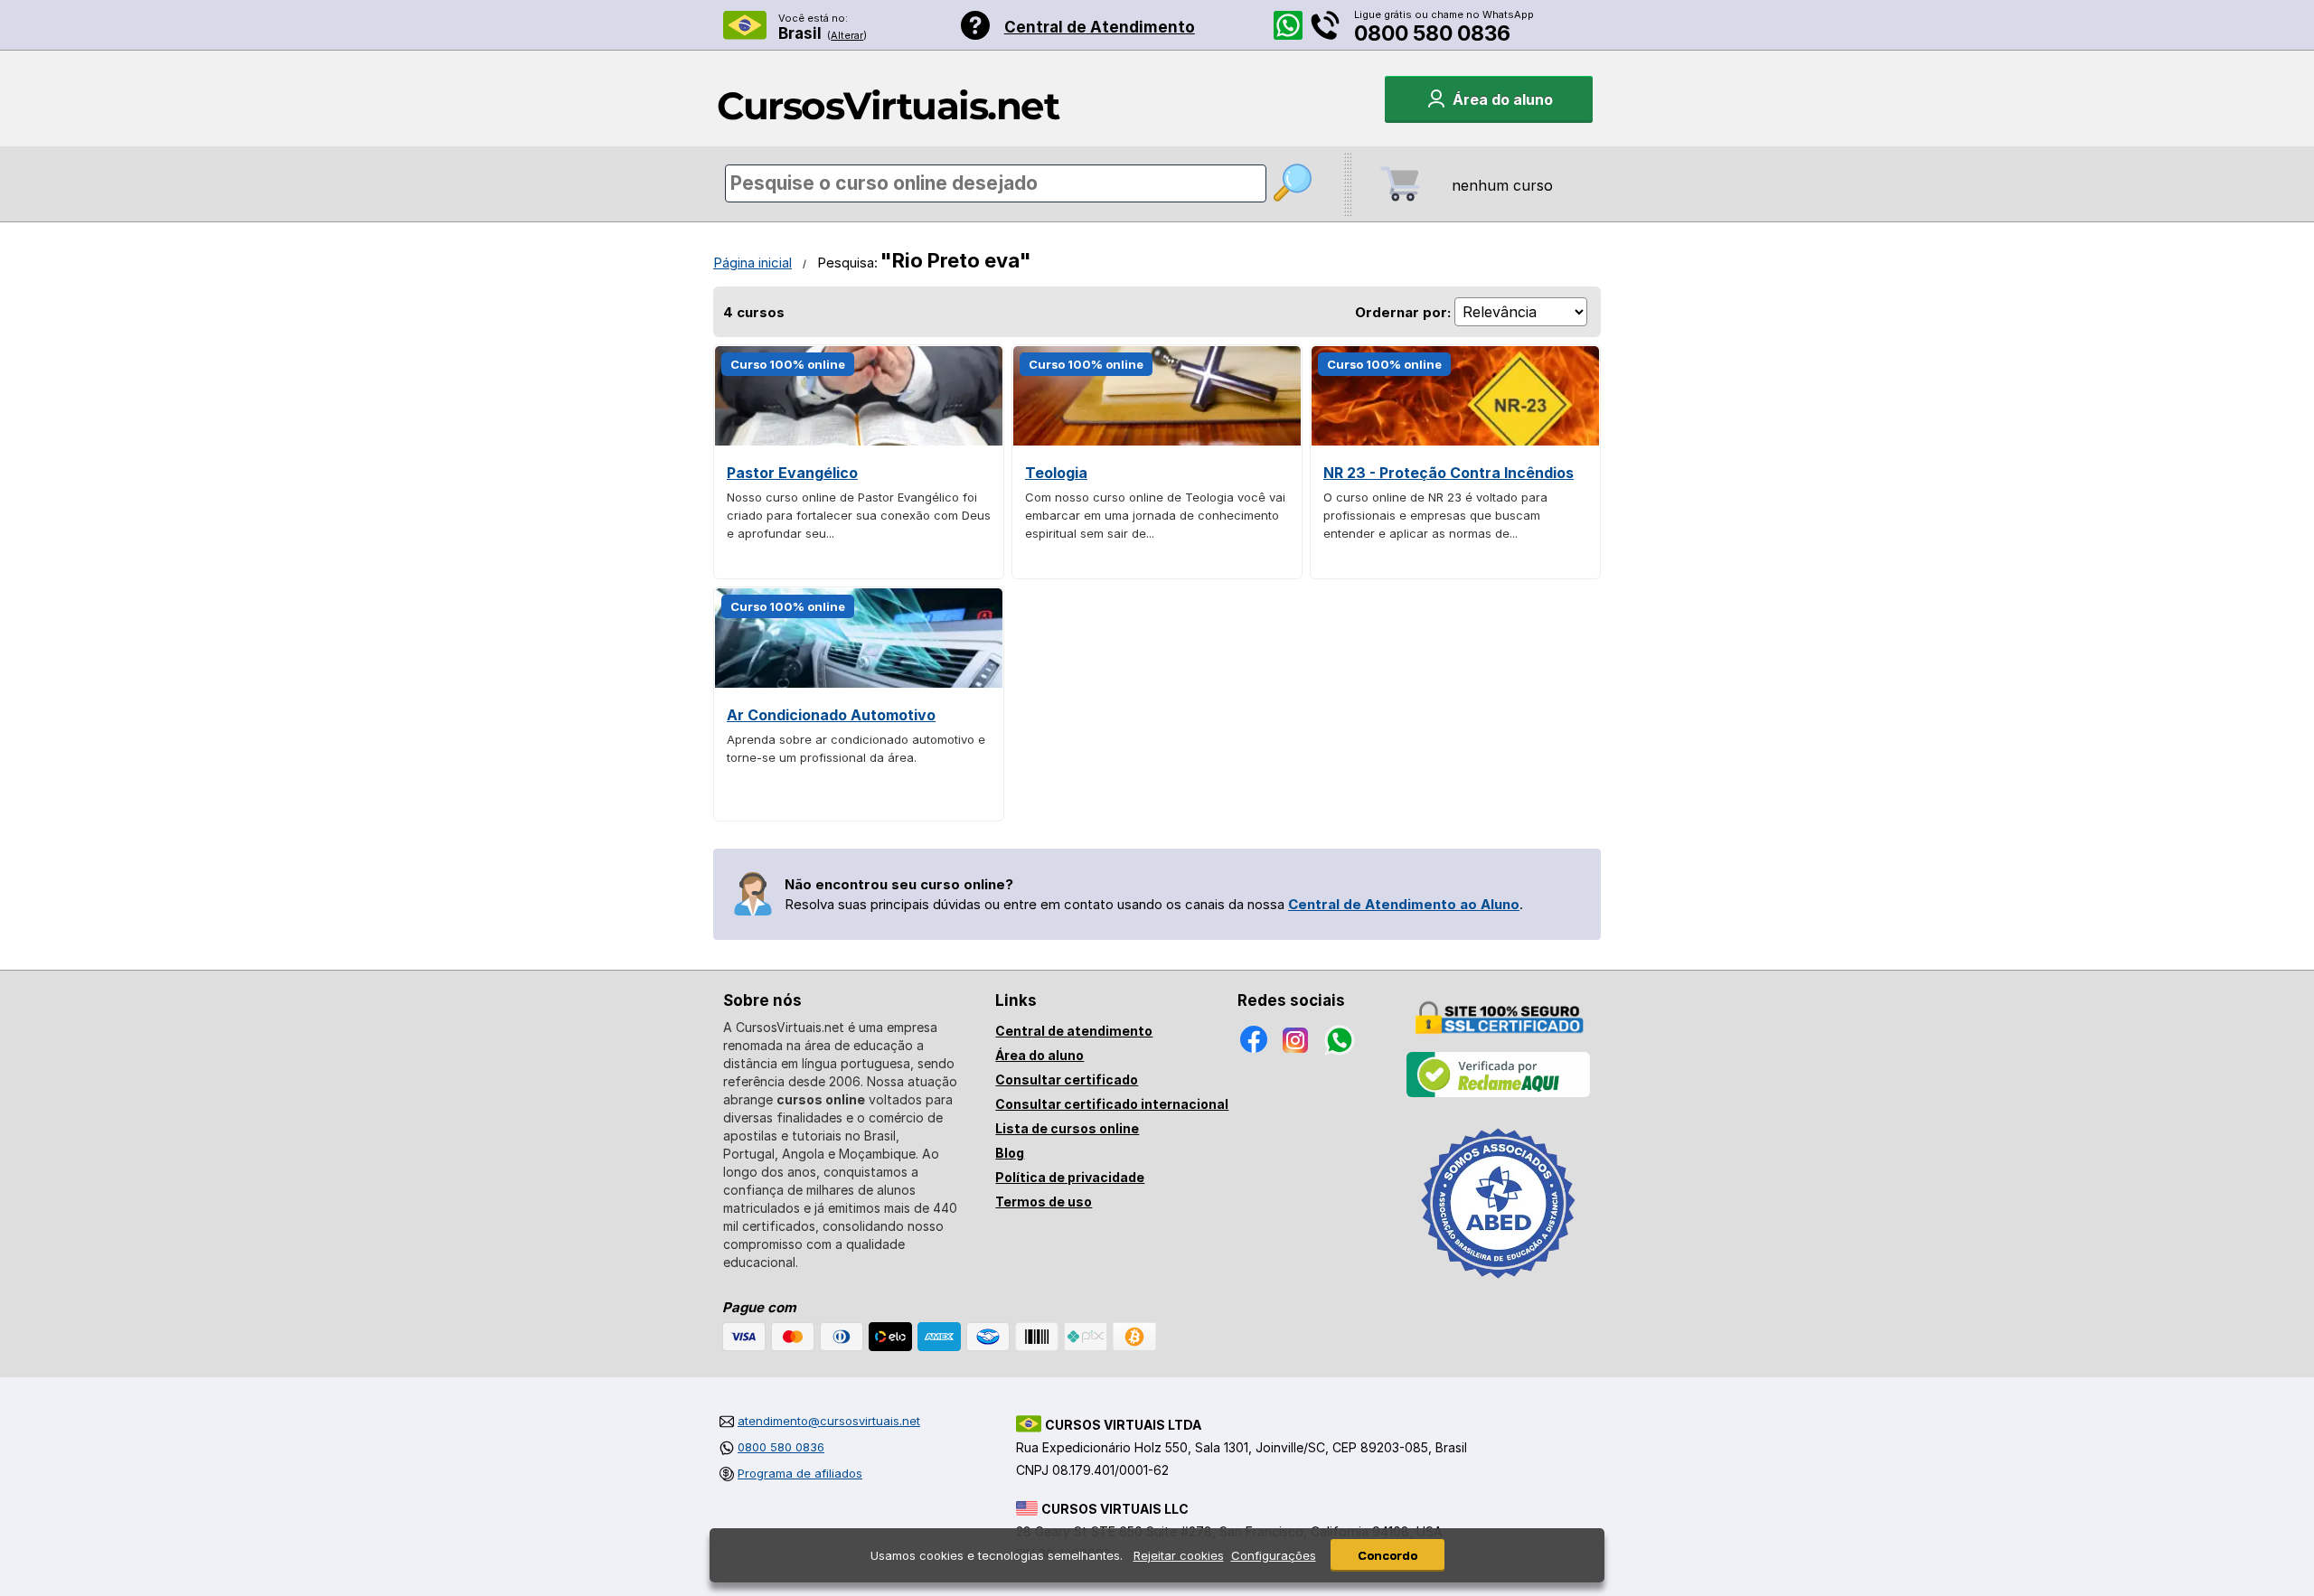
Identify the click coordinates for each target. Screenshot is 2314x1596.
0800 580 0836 (1432, 33)
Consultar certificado (1067, 1080)
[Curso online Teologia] (1157, 441)
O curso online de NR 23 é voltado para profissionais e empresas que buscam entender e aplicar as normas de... (1435, 515)
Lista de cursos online (1067, 1128)
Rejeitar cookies (1179, 1555)
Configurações (1274, 1555)
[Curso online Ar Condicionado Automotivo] (859, 683)
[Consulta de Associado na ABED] (1499, 1286)
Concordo (1387, 1555)
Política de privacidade (1070, 1177)
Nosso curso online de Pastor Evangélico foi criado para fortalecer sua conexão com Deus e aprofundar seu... (859, 515)
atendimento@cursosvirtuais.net (829, 1421)
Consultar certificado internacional (1112, 1104)
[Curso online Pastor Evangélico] (859, 441)
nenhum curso (1502, 185)
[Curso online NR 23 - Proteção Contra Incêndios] (1455, 441)
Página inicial (753, 263)
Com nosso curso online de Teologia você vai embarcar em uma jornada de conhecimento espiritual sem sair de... (1155, 515)
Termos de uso (1044, 1202)
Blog (1010, 1153)
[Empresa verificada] (1499, 1094)
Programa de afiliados (800, 1473)
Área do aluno (1039, 1055)
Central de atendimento (1074, 1031)
